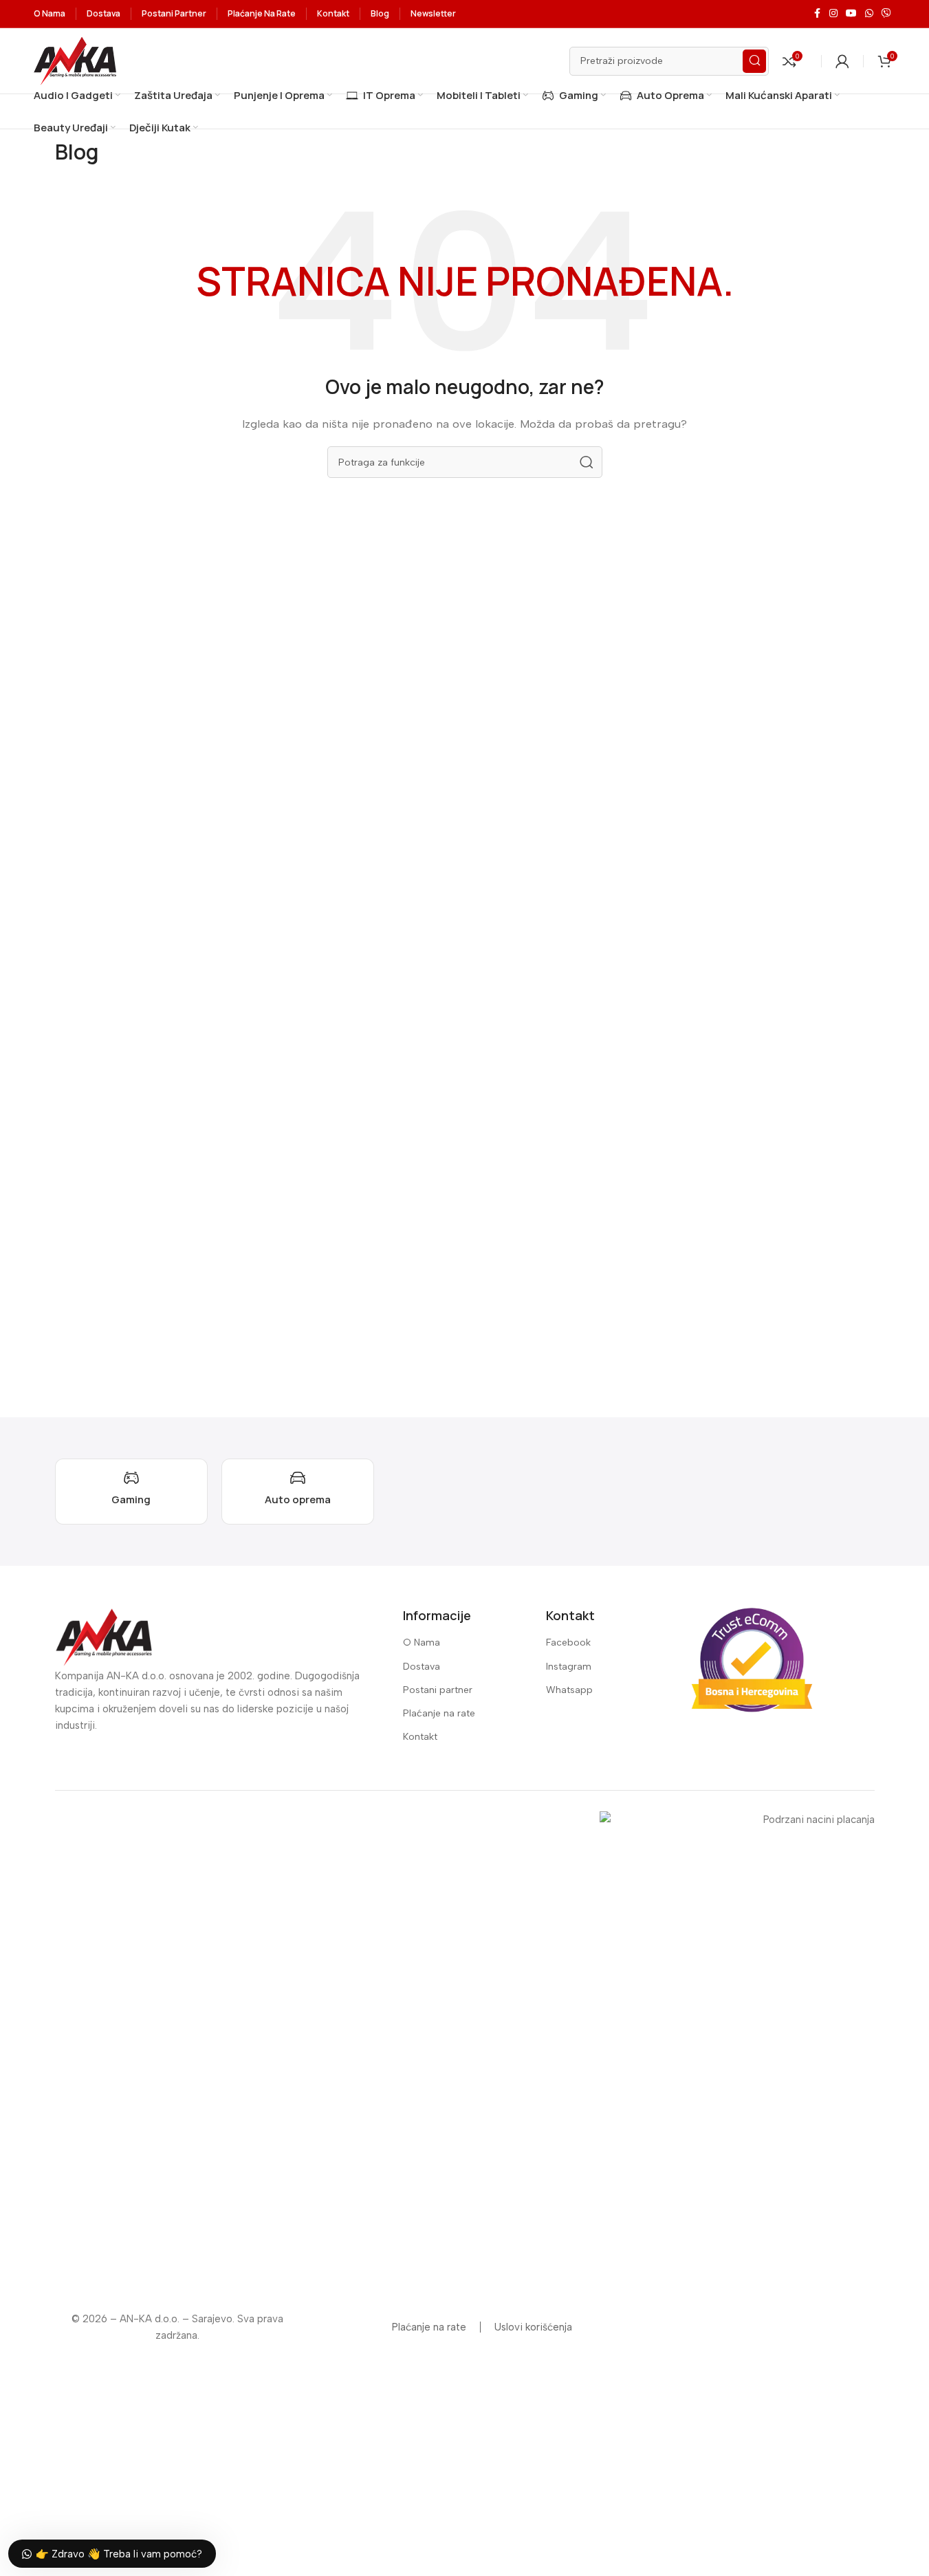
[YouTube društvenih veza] (851, 14)
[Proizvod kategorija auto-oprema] (298, 1492)
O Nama (422, 1642)
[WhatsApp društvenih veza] (869, 14)
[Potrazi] (754, 61)
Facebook (568, 1642)
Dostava (422, 1667)
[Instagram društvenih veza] (833, 14)
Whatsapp (569, 1690)
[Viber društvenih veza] (886, 14)
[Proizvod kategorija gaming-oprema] (131, 1492)
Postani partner (438, 1690)
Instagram (569, 1667)
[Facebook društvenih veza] (817, 14)
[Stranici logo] (75, 60)
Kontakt (420, 1737)
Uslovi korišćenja (533, 2327)
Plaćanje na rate (439, 1713)
